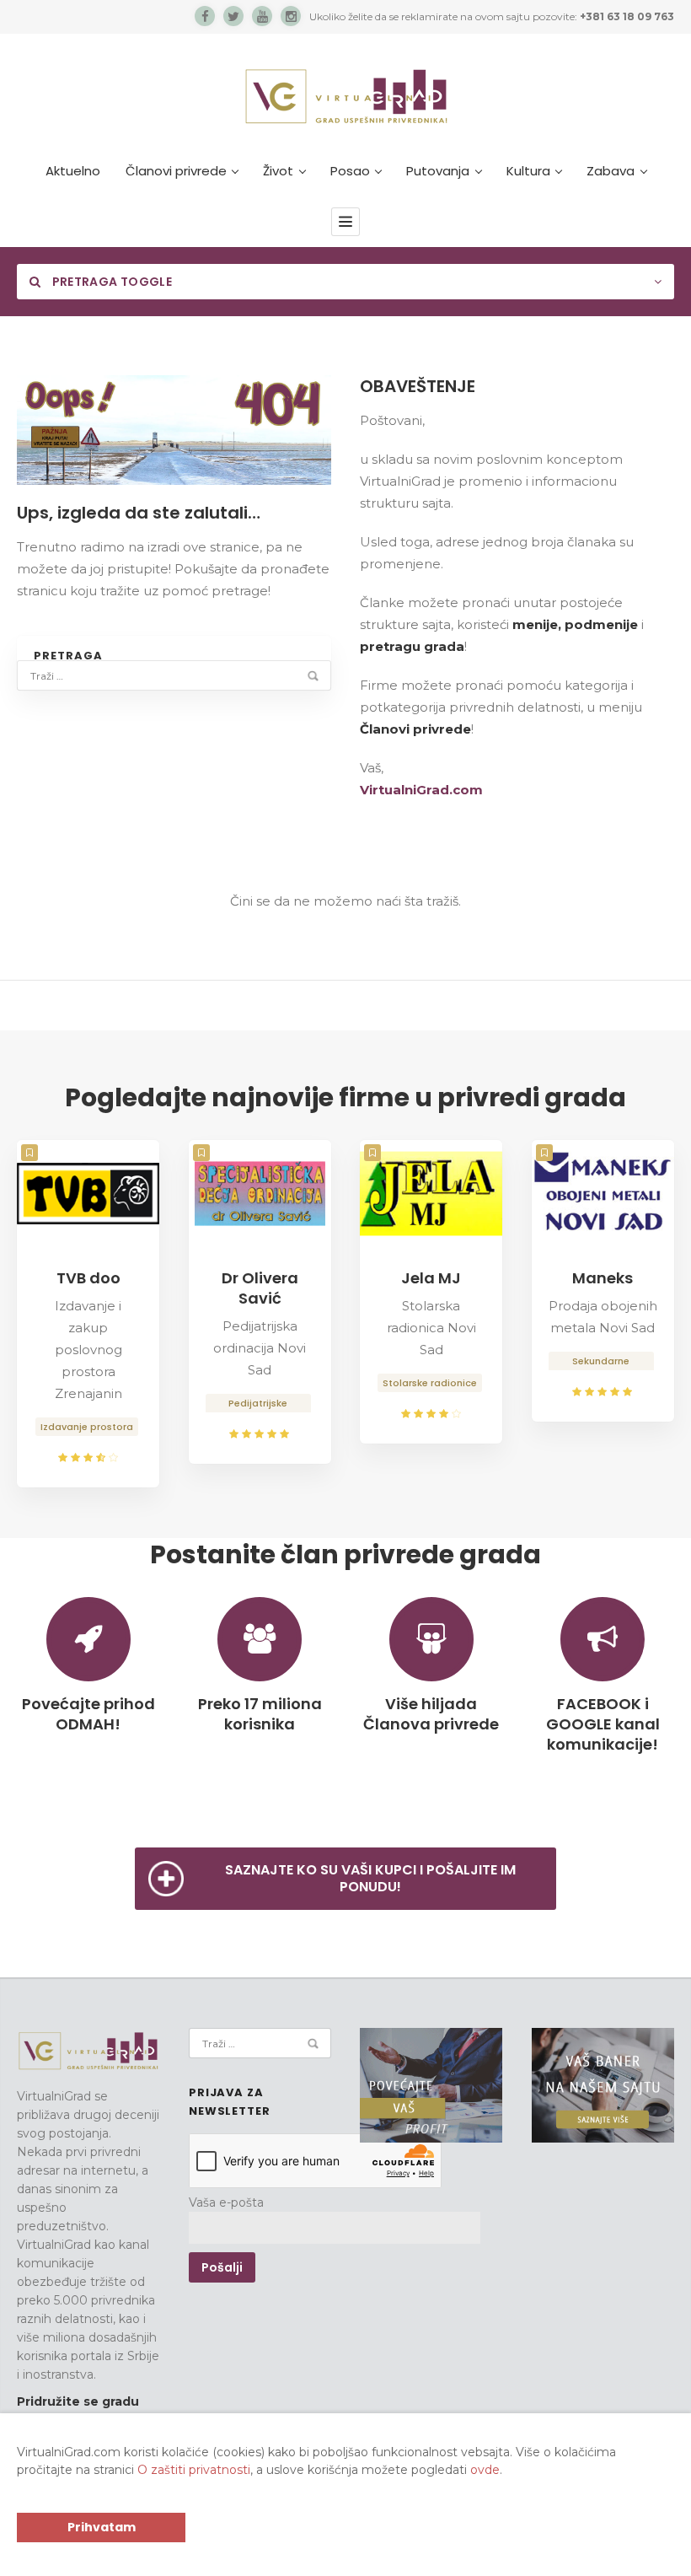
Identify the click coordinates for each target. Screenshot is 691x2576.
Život (278, 171)
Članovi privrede (176, 171)
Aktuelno (73, 171)
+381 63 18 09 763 (627, 16)
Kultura (528, 171)
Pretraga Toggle (110, 282)
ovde (485, 2470)
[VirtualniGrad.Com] (346, 96)
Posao (350, 171)
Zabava (611, 171)
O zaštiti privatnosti (194, 2470)
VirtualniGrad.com (421, 790)
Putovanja (438, 171)
